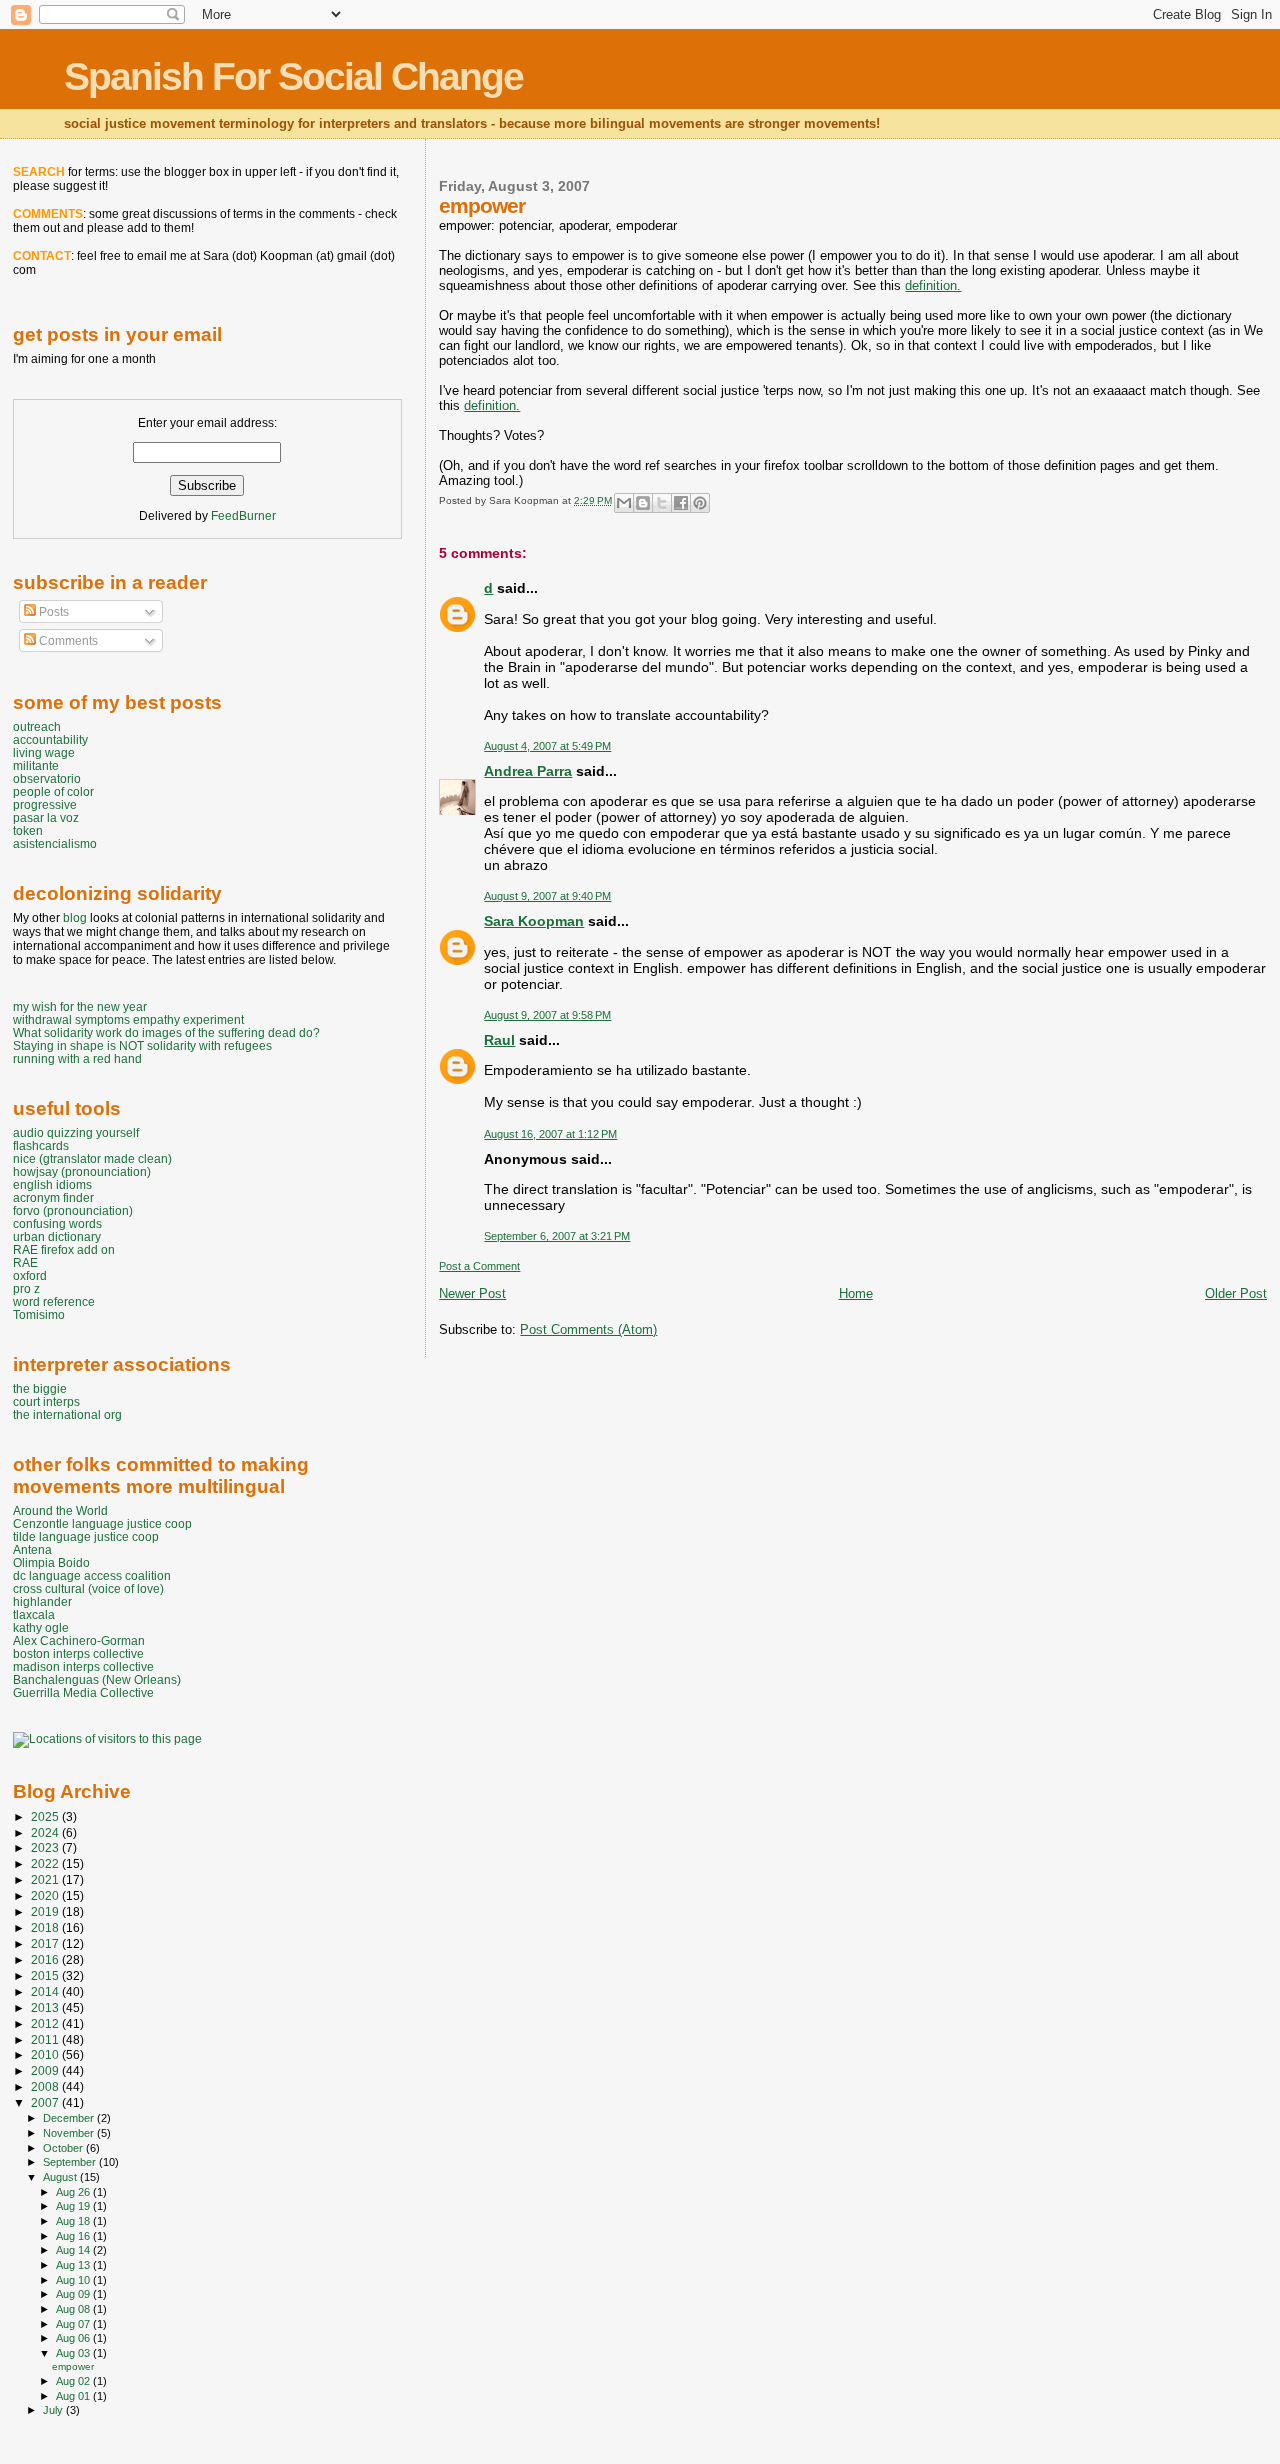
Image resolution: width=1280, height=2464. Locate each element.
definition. (933, 285)
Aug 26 (74, 2192)
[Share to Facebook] (681, 503)
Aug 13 (74, 2265)
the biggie (40, 1388)
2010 (46, 2054)
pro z (26, 1288)
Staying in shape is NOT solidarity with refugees (142, 1045)
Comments (67, 641)
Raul (499, 1040)
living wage (44, 752)
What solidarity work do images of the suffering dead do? (166, 1032)
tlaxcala (34, 1614)
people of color (53, 791)
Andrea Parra (528, 771)
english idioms (52, 1184)
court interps (46, 1401)
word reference (54, 1301)
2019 (46, 1911)
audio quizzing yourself (76, 1132)
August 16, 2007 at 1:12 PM (550, 1134)
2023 (46, 1847)
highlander (42, 1601)
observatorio (47, 778)
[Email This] (624, 503)
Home (856, 1293)
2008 (46, 2086)
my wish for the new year (80, 1006)
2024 (46, 1832)
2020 (46, 1895)
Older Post (1236, 1293)
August (61, 2177)
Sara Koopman (534, 921)
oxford (30, 1275)
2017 (46, 1943)
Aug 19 (74, 2206)
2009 (46, 2070)
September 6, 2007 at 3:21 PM (557, 1236)
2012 (46, 2023)
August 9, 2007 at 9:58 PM (547, 1015)
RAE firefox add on (64, 1249)
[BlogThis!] (643, 503)
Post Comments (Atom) (588, 1329)
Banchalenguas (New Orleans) (97, 1679)
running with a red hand (77, 1058)
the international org (67, 1414)
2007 (46, 2102)
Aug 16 (74, 2236)
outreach (37, 726)
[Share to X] (662, 503)
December (70, 2118)
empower (73, 2366)
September (71, 2162)
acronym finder (53, 1197)
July (54, 2410)
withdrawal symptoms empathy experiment (128, 1019)
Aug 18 (74, 2221)
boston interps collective (78, 1653)
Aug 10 (74, 2280)
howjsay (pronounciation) (82, 1171)
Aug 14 (74, 2250)
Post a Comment (479, 1266)
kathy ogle (41, 1627)
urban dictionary (57, 1236)
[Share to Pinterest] (700, 503)
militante (36, 765)
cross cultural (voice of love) (88, 1588)
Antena (32, 1549)
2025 (46, 1816)
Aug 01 (74, 2396)
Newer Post (472, 1293)
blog (75, 918)
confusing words (57, 1223)
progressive (45, 804)
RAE (25, 1262)
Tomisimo (39, 1314)
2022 (46, 1863)
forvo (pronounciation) (73, 1210)
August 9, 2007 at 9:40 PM (547, 896)
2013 (46, 2007)
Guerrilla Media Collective (83, 1692)
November (70, 2133)
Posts (52, 612)
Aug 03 (74, 2353)
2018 (46, 1927)
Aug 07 (74, 2324)
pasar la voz (46, 817)
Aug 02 (74, 2381)
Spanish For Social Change (293, 76)
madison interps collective (83, 1666)
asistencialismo (55, 843)
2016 (46, 1959)
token (28, 830)
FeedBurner (243, 516)
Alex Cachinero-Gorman (79, 1640)
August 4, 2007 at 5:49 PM (547, 746)
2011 (46, 2039)
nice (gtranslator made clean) (92, 1158)
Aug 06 (74, 2338)
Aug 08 (74, 2309)
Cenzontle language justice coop (102, 1523)
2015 (46, 1975)
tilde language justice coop (86, 1536)
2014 (46, 1991)
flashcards (41, 1145)
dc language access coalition (92, 1575)
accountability (50, 739)
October (64, 2148)
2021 (46, 1879)
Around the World (60, 1510)
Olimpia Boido (51, 1562)
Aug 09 (74, 2294)
